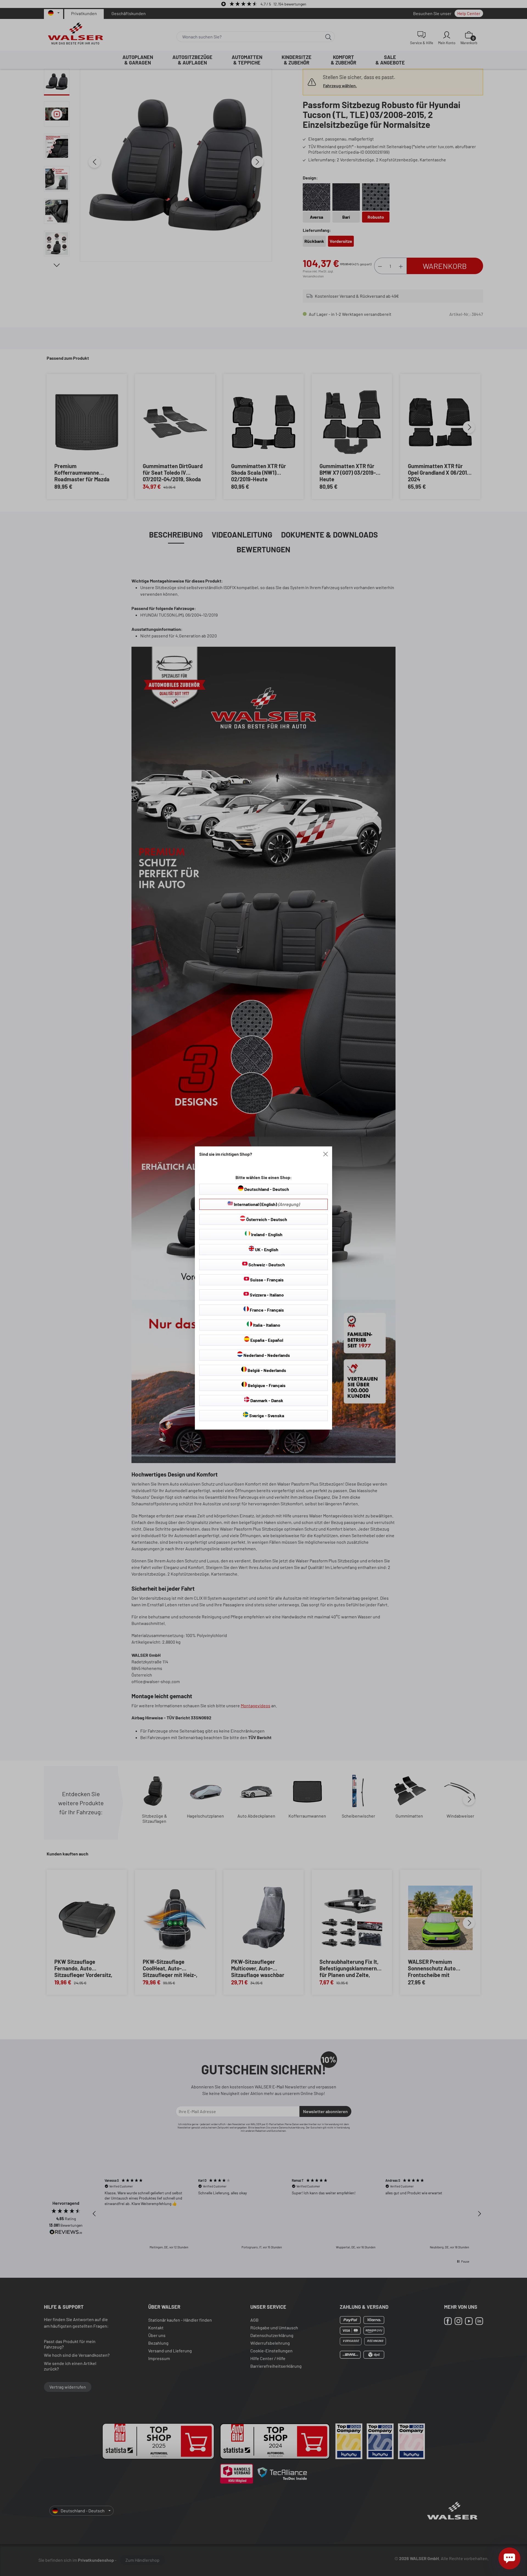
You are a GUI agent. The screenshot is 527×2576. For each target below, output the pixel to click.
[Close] (326, 1154)
